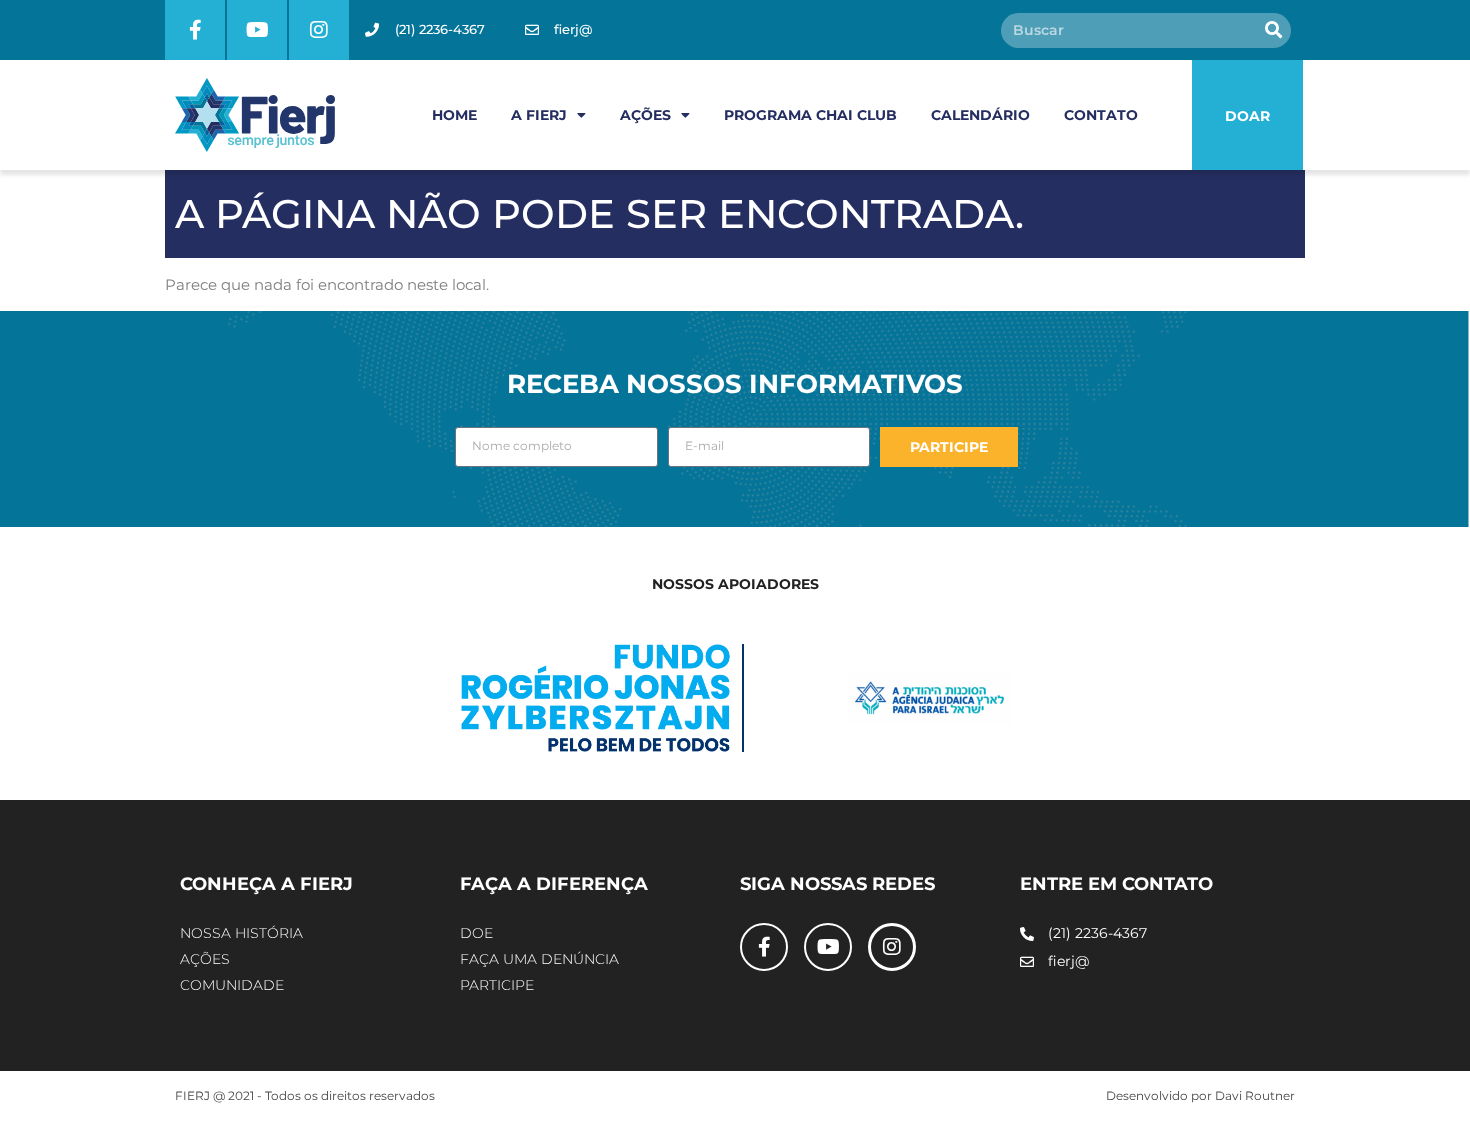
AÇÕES (645, 115)
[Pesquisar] (1273, 30)
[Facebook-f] (195, 30)
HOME (454, 115)
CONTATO (1101, 115)
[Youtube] (257, 30)
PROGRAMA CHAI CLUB (810, 115)
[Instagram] (319, 30)
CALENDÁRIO (980, 115)
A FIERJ (539, 115)
